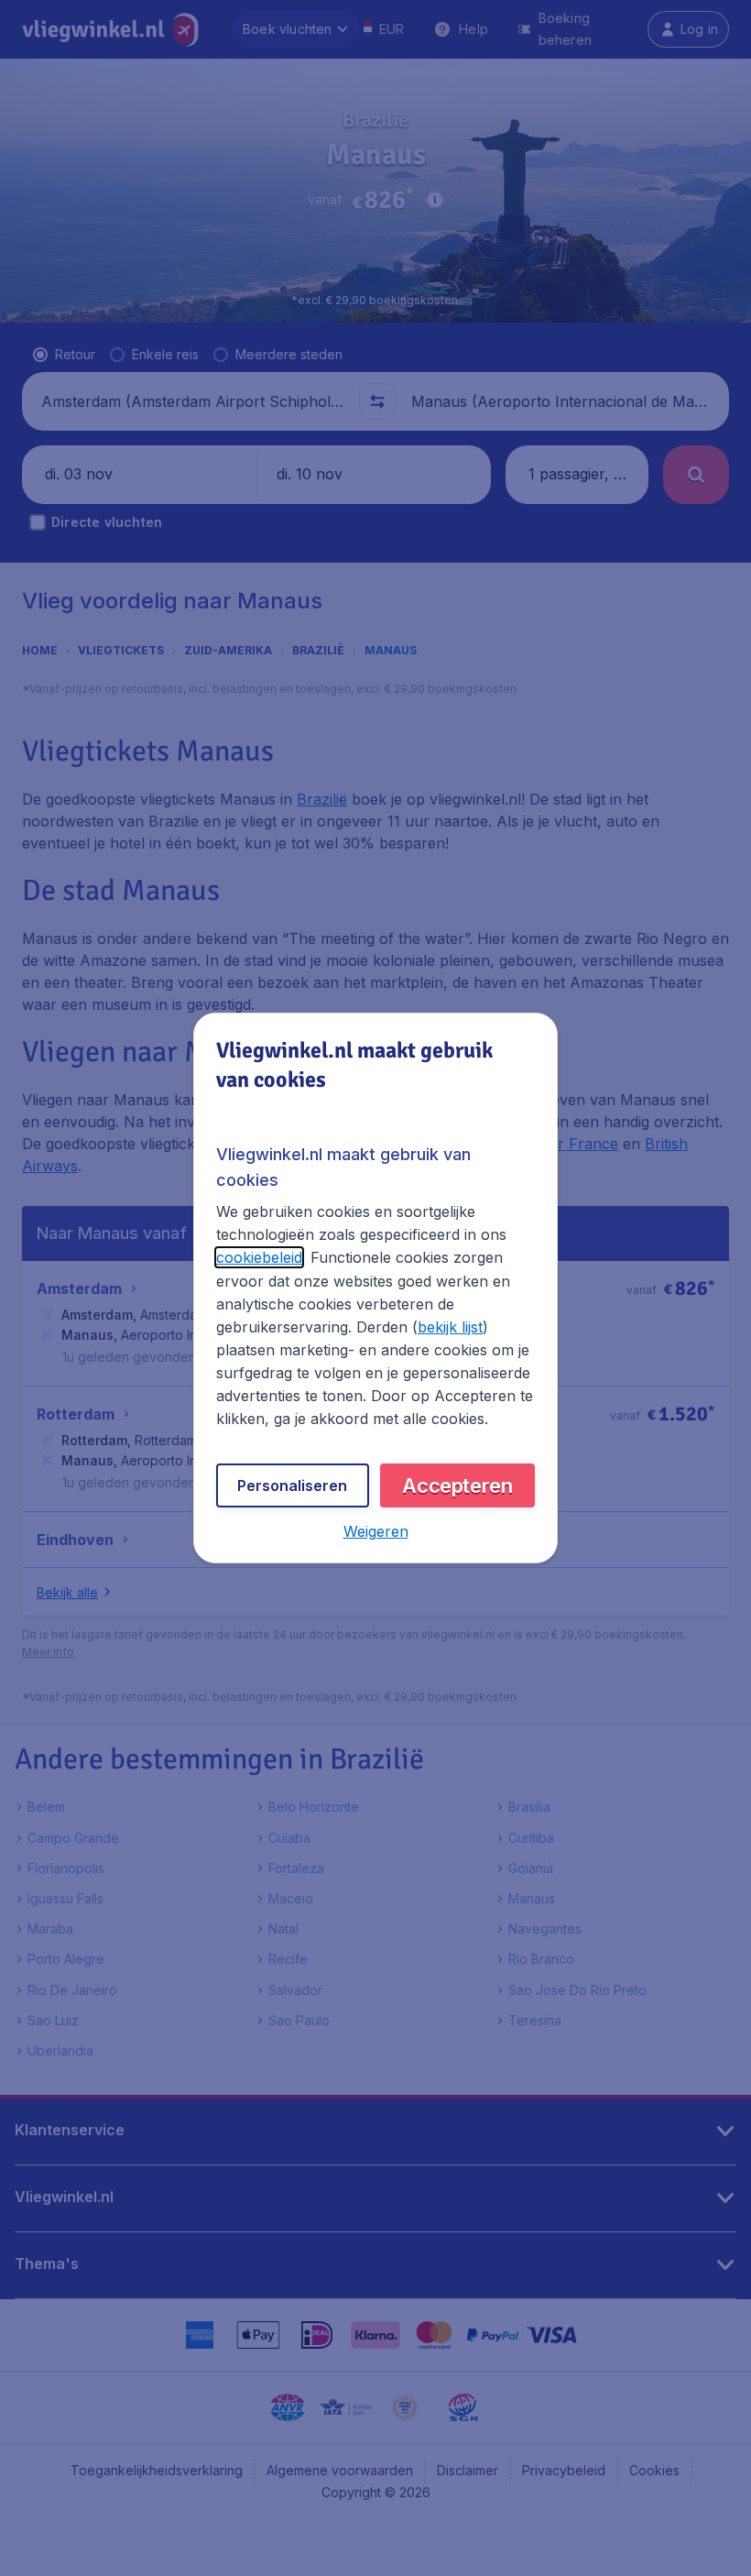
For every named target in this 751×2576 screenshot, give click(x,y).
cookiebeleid (259, 1257)
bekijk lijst (450, 1327)
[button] (376, 1531)
